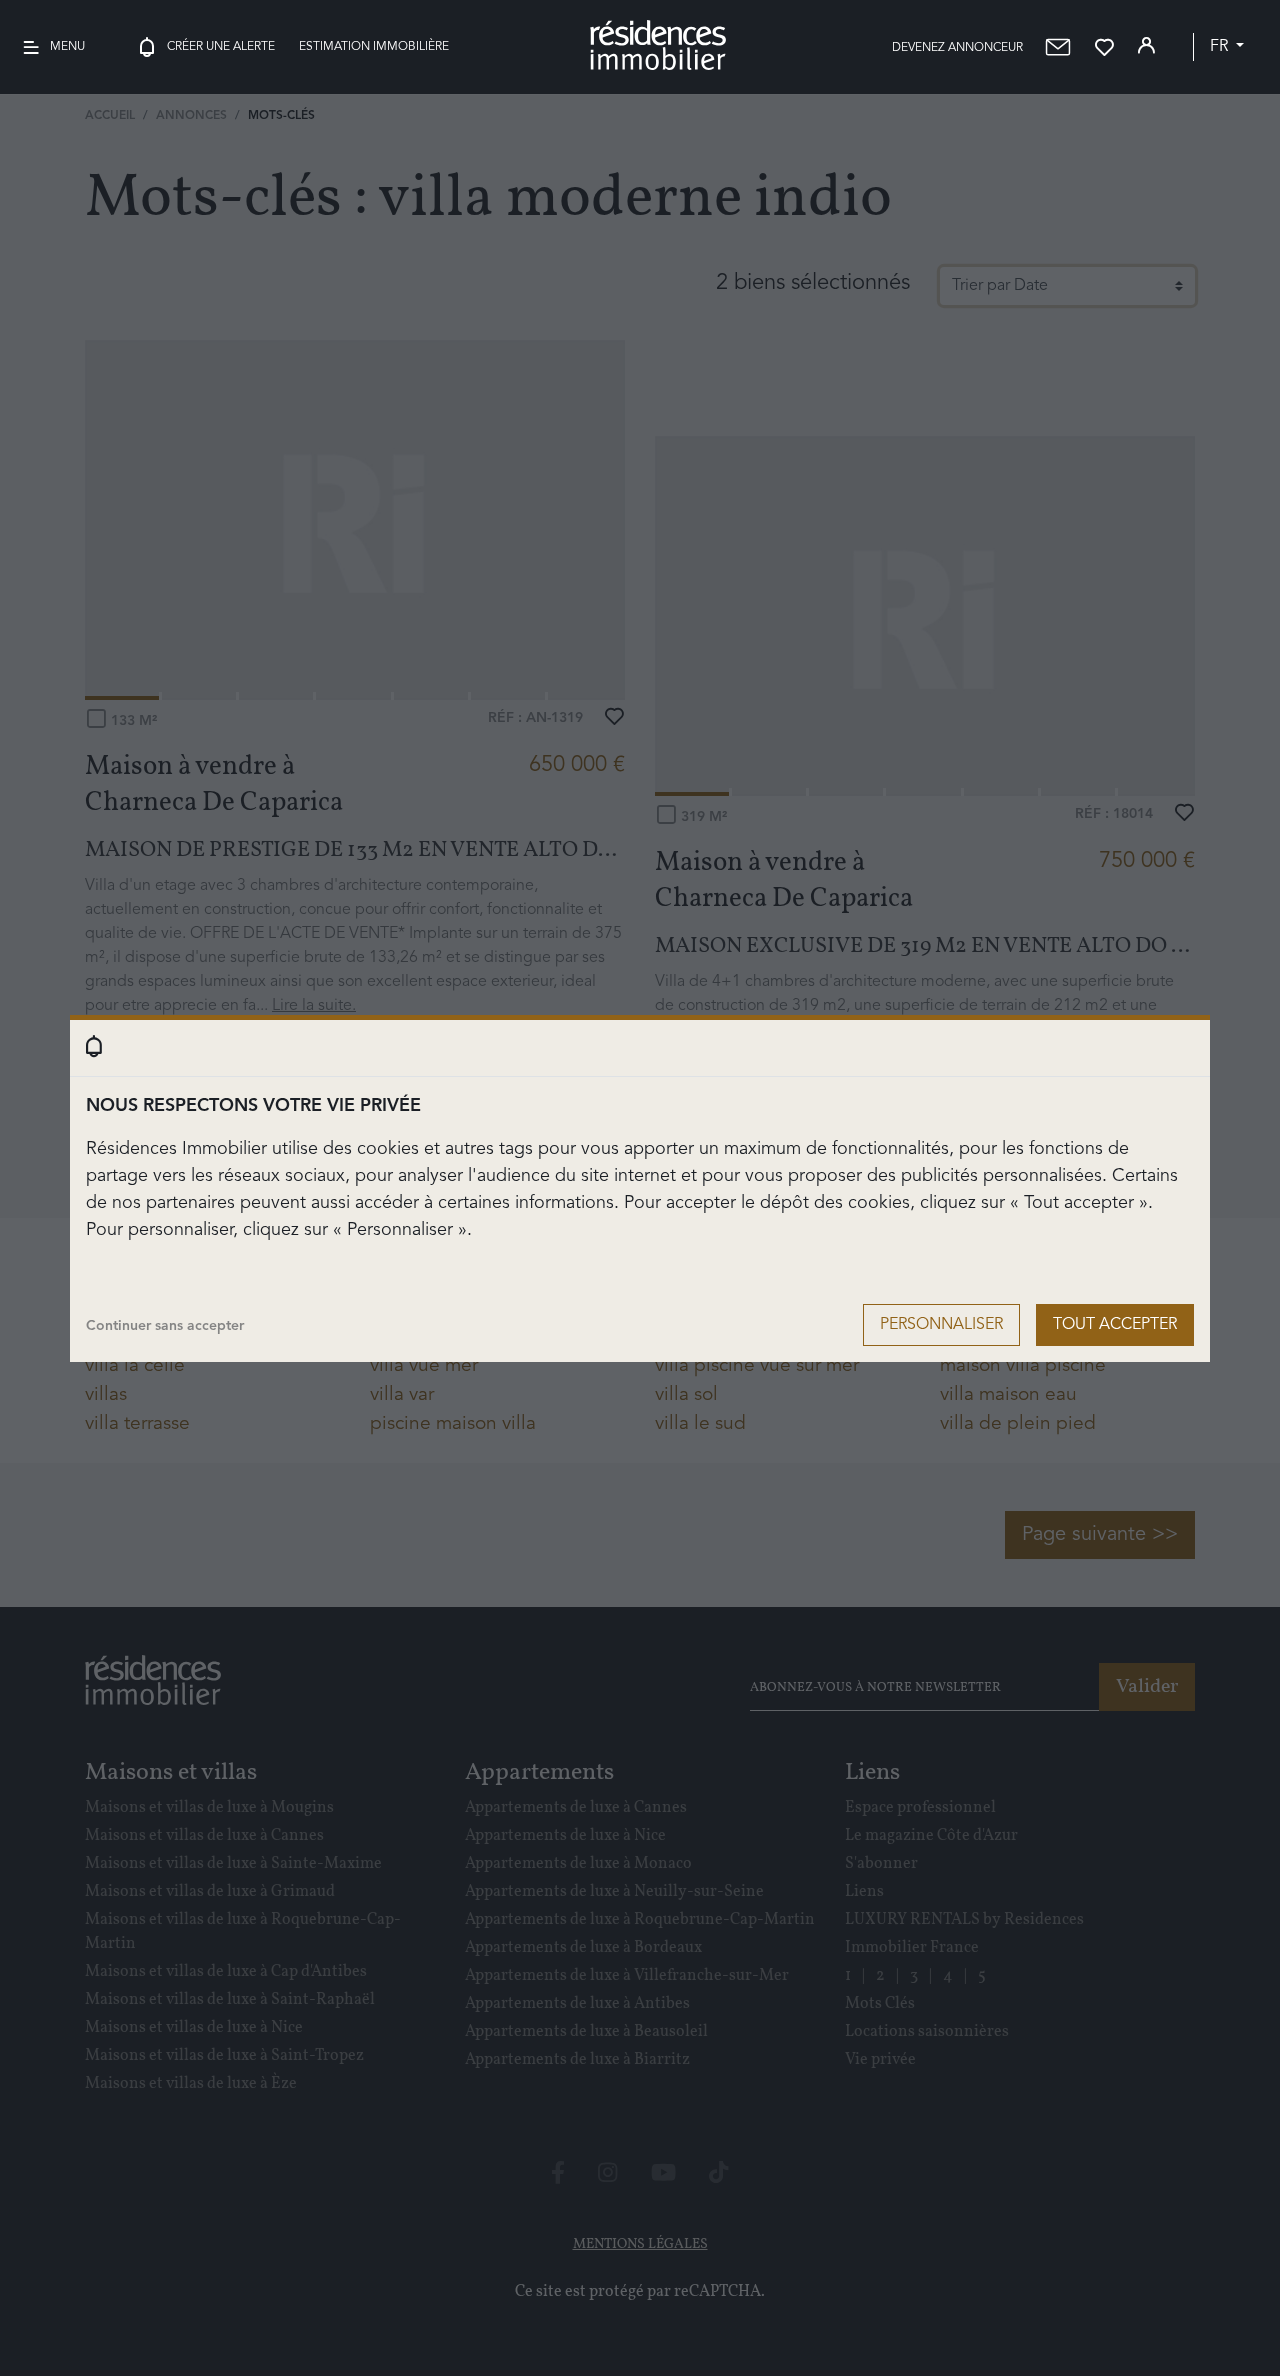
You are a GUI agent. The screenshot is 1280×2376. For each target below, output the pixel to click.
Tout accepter (1115, 1325)
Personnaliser (941, 1325)
